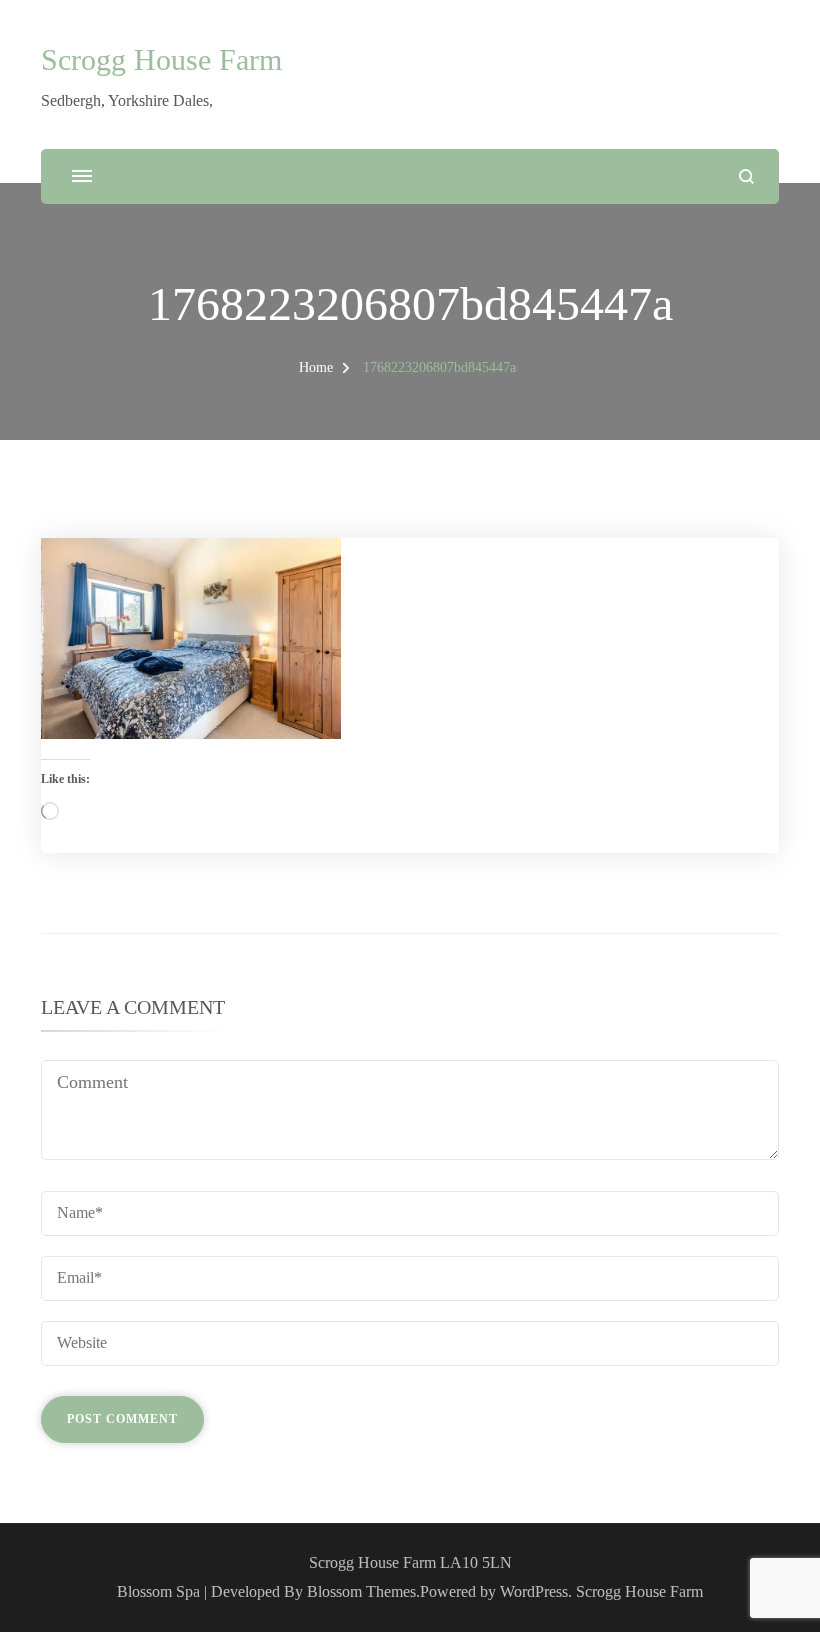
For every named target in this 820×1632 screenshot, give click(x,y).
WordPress (534, 1591)
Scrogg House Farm (161, 59)
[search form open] (746, 176)
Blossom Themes (361, 1591)
